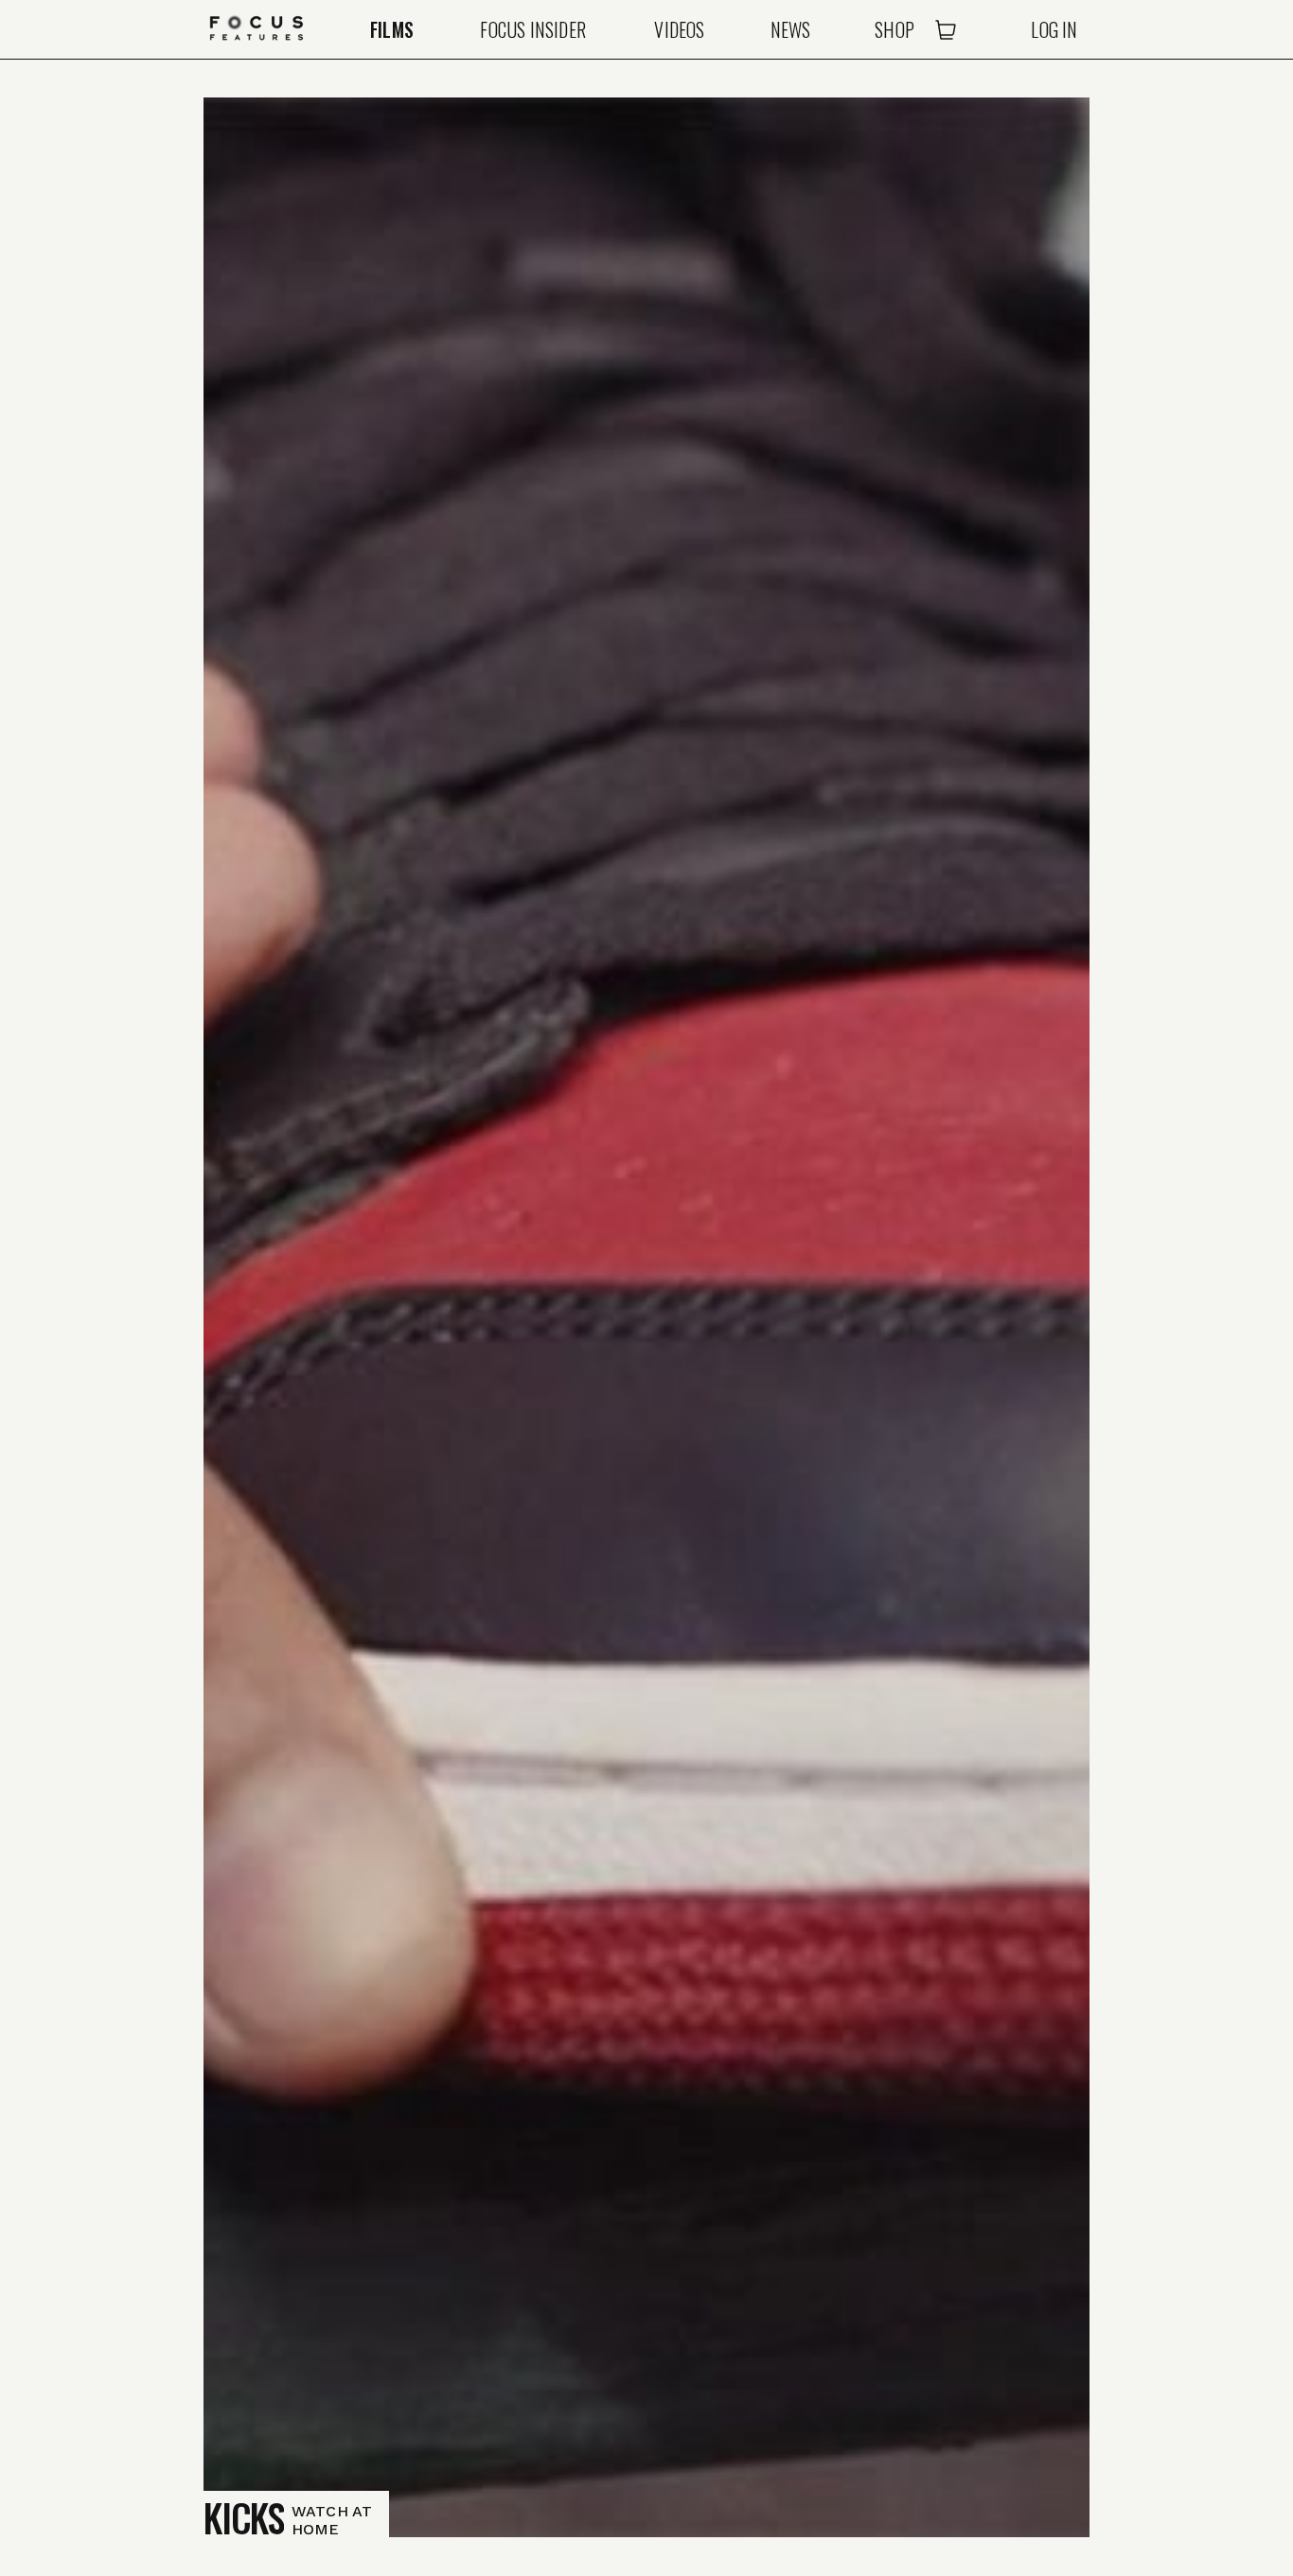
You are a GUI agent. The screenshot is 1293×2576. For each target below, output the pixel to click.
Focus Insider (533, 29)
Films (392, 29)
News (791, 29)
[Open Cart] (946, 29)
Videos (679, 29)
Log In (1054, 29)
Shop (894, 29)
